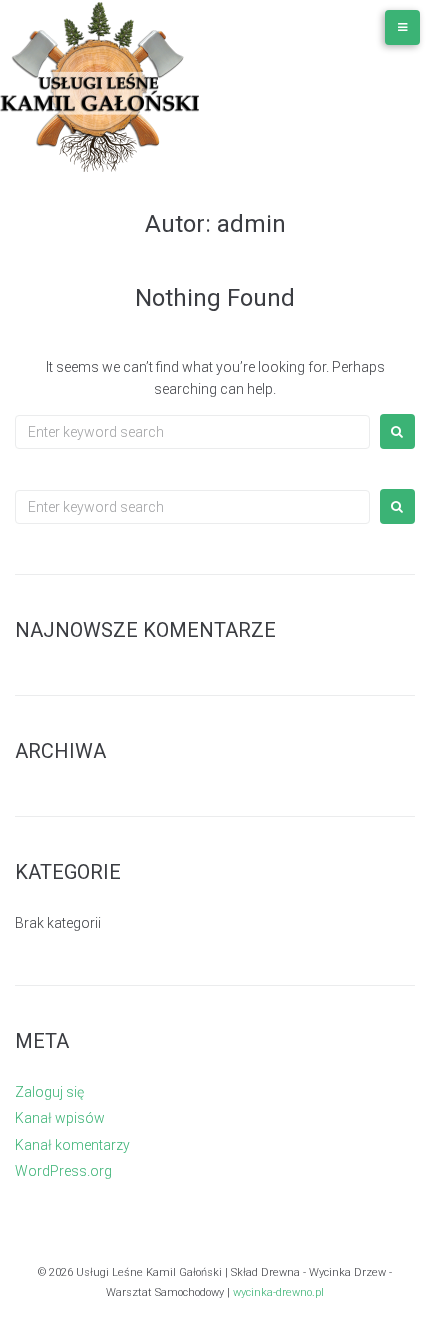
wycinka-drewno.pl (278, 1292)
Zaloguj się (49, 1092)
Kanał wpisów (60, 1118)
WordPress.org (63, 1171)
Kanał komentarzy (72, 1145)
